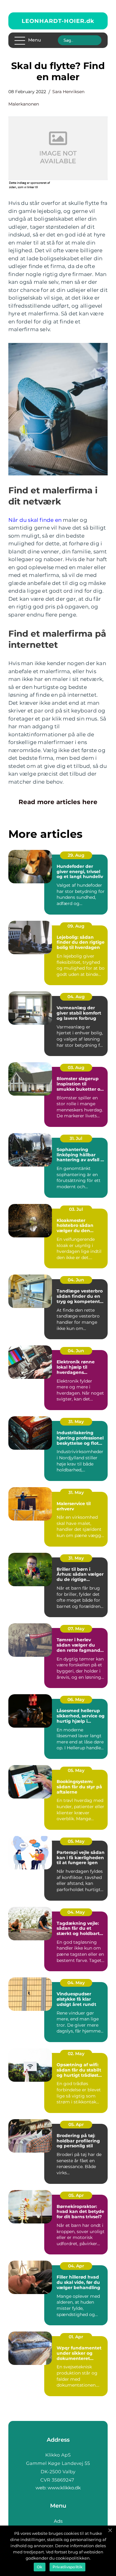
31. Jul (76, 1138)
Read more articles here (58, 802)
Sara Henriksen (68, 92)
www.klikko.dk (64, 2488)
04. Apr (76, 2266)
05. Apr (76, 2124)
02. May (76, 2054)
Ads (58, 2521)
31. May (76, 1422)
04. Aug (76, 997)
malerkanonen (24, 104)
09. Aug (76, 926)
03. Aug (76, 1067)
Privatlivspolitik (67, 2567)
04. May (76, 1912)
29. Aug (76, 855)
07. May (76, 1629)
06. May (76, 1699)
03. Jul (76, 1209)
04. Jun (76, 1280)
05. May (76, 1770)
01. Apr (76, 2337)
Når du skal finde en (35, 520)
